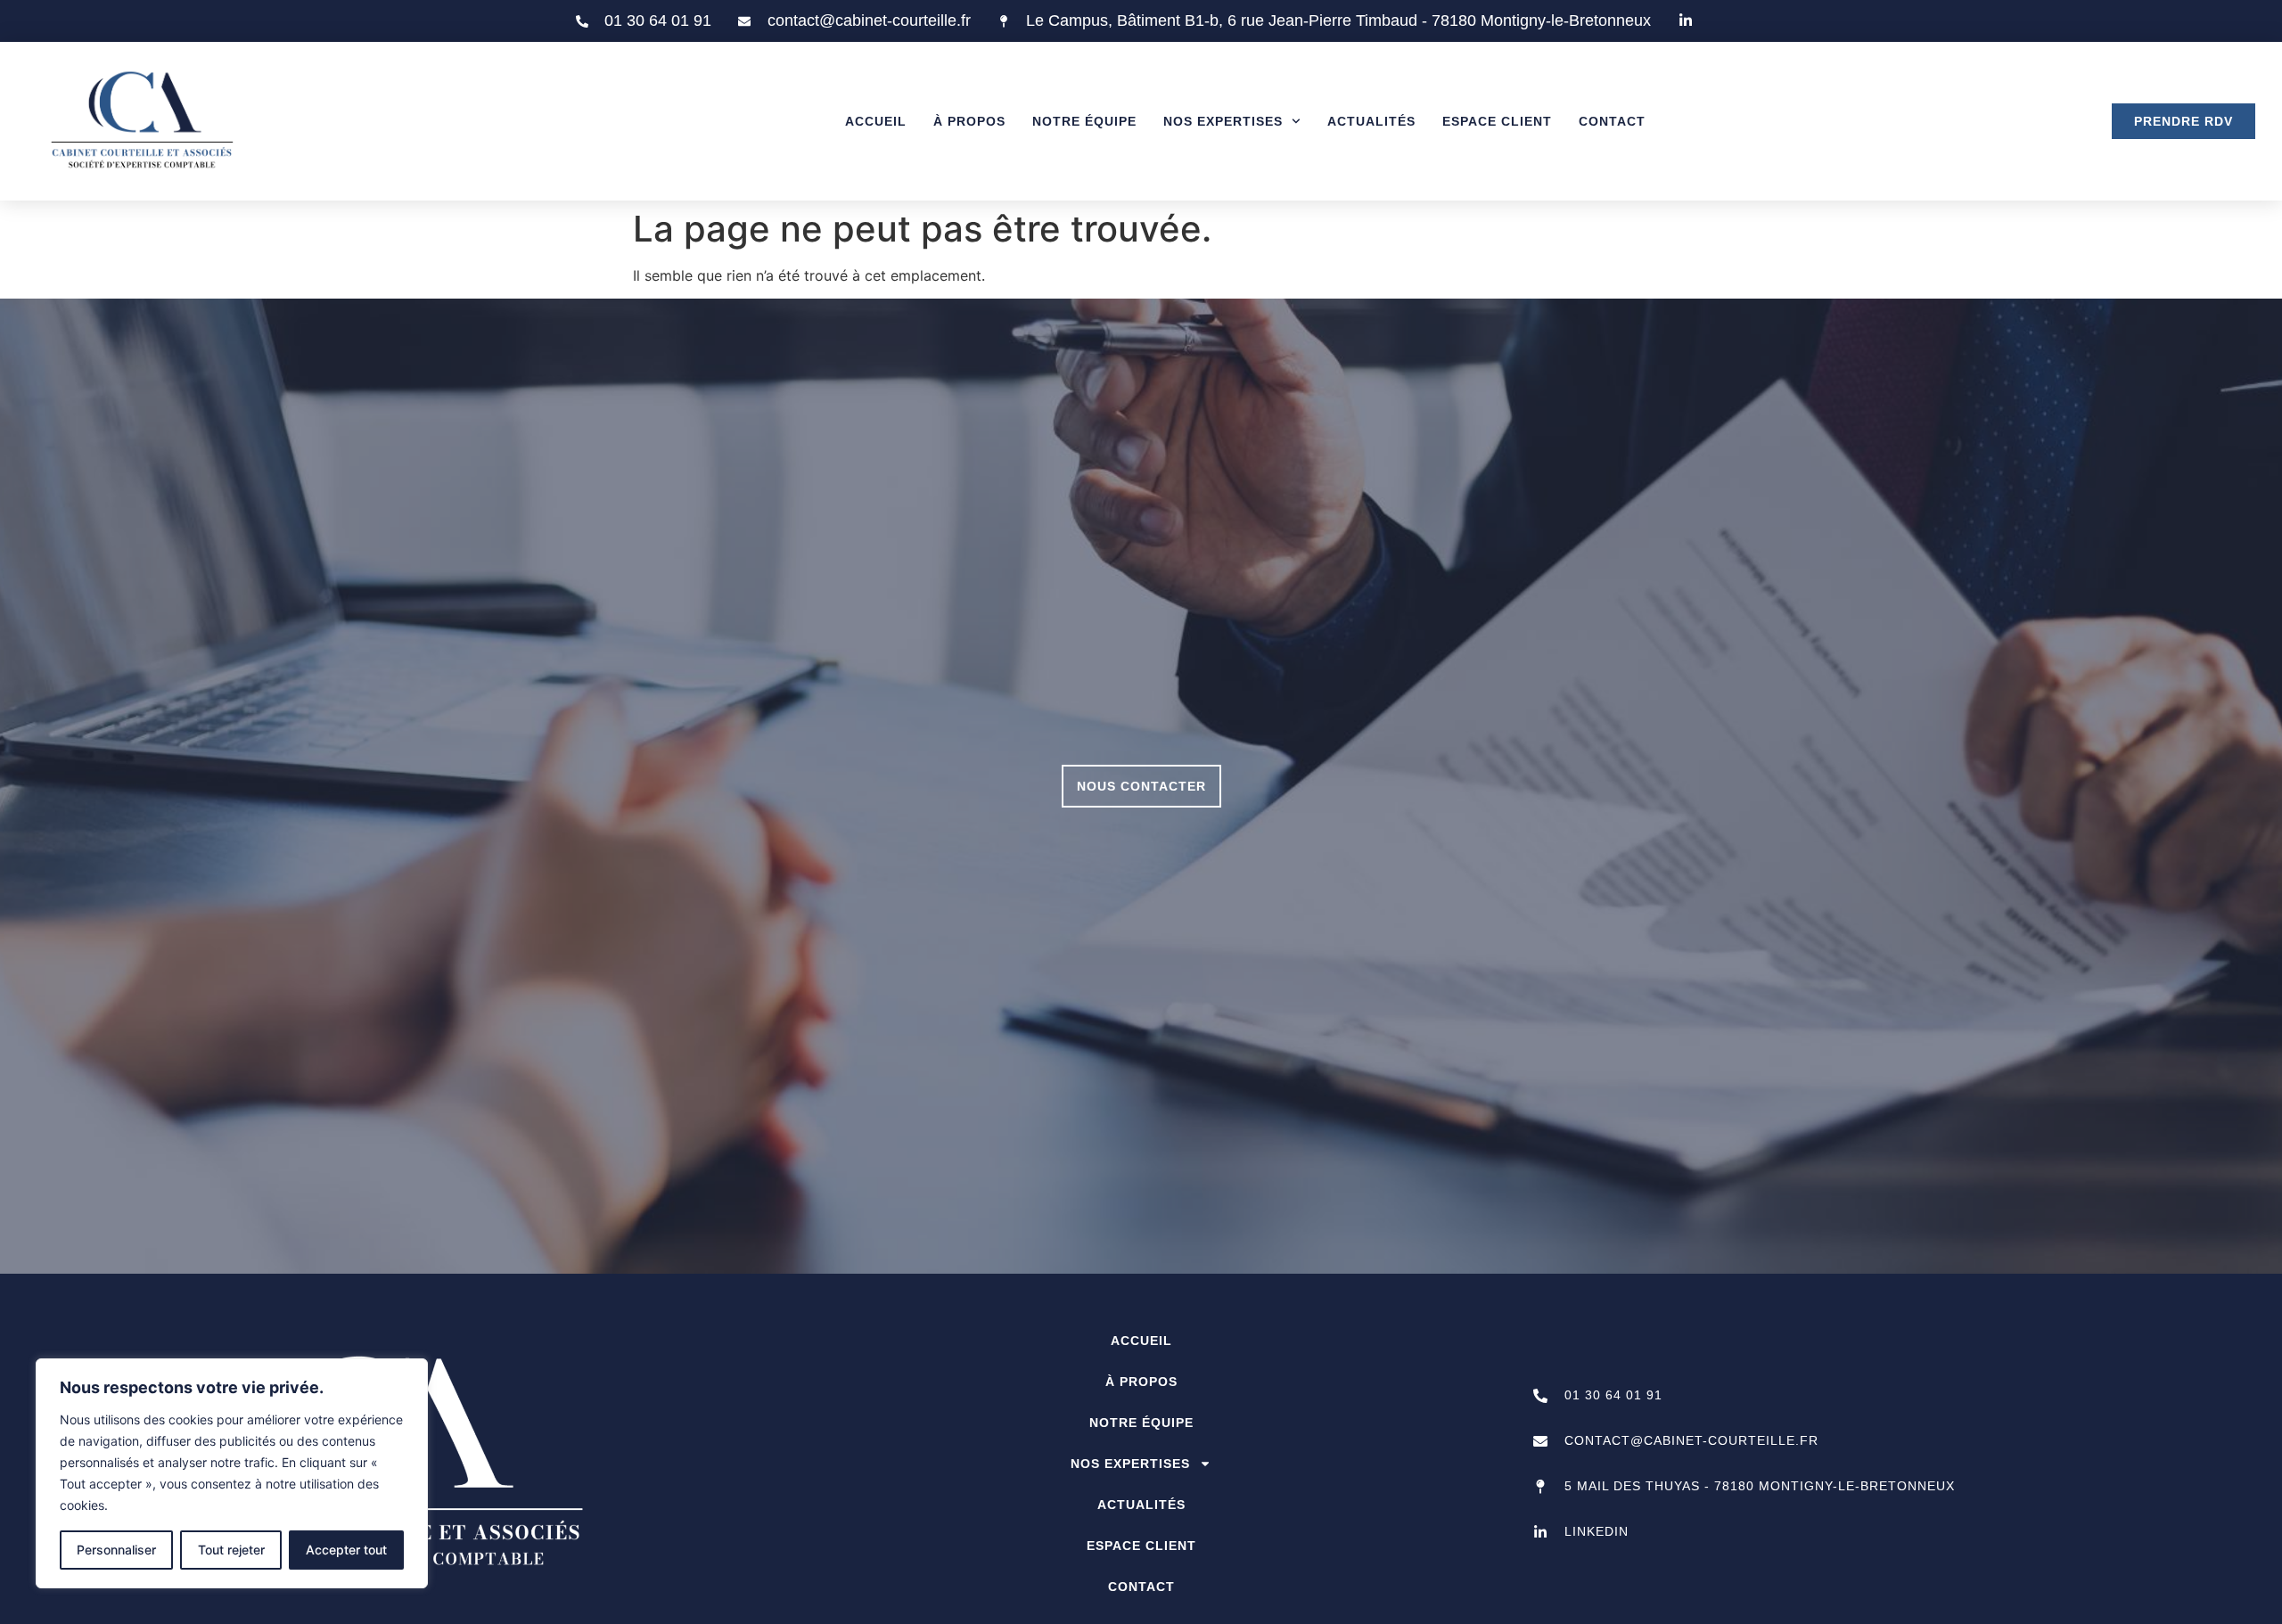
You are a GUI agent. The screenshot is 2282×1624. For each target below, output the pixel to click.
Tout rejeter (231, 1550)
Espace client (1497, 121)
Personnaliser (116, 1550)
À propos (969, 121)
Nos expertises (1223, 121)
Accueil (876, 121)
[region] (232, 1473)
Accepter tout (346, 1550)
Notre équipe (1084, 121)
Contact (1612, 121)
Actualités (1371, 121)
